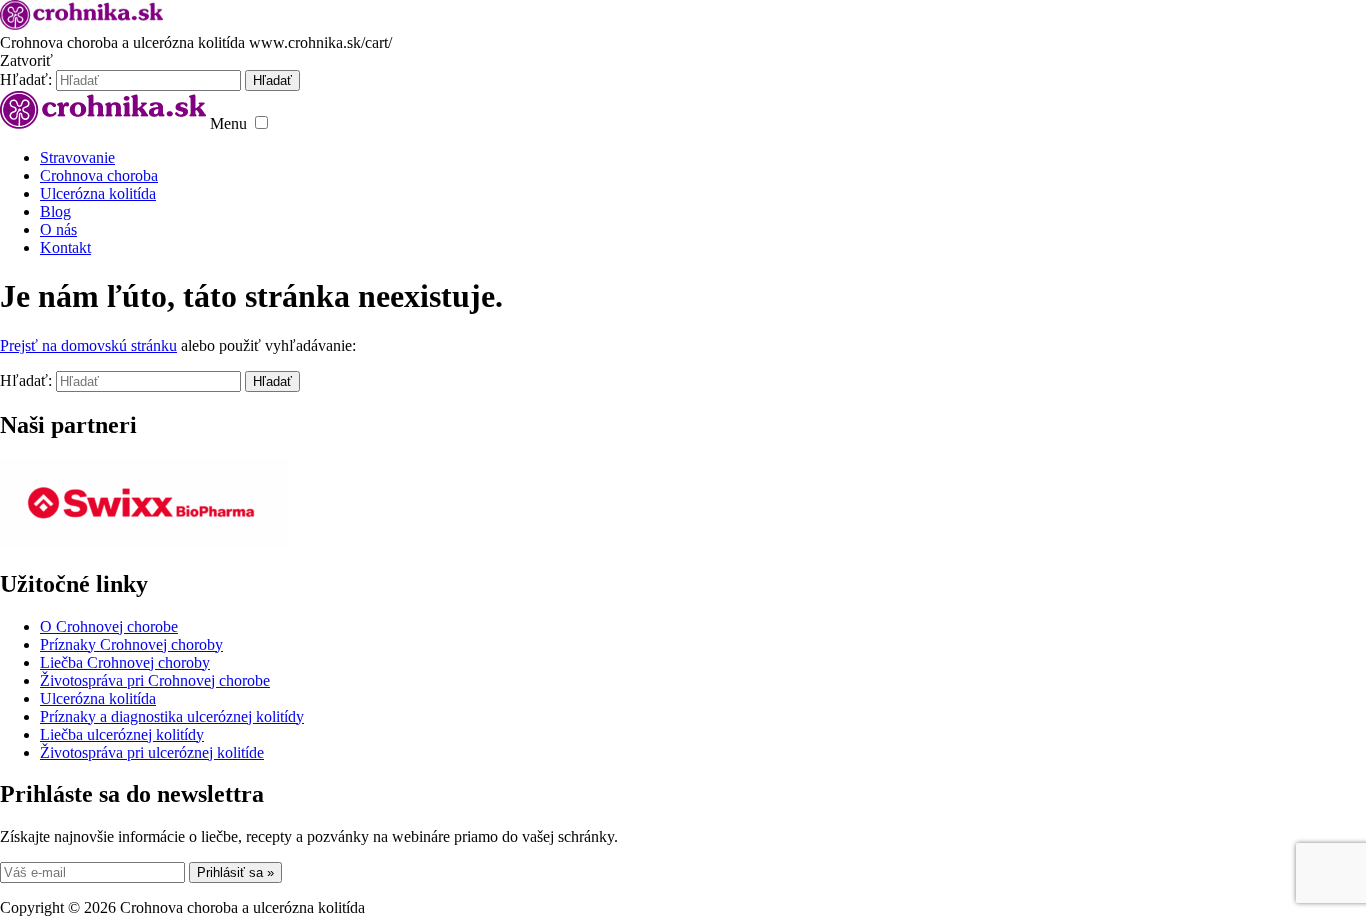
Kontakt (65, 247)
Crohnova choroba (99, 175)
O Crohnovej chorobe (109, 626)
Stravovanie (77, 157)
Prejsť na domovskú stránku (88, 345)
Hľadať (272, 381)
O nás (58, 229)
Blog (55, 211)
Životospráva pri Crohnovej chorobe (155, 680)
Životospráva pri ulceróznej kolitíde (152, 752)
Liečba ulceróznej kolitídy (122, 734)
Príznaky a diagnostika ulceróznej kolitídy (172, 716)
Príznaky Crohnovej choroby (131, 644)
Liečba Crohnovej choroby (125, 662)
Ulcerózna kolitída (98, 193)
